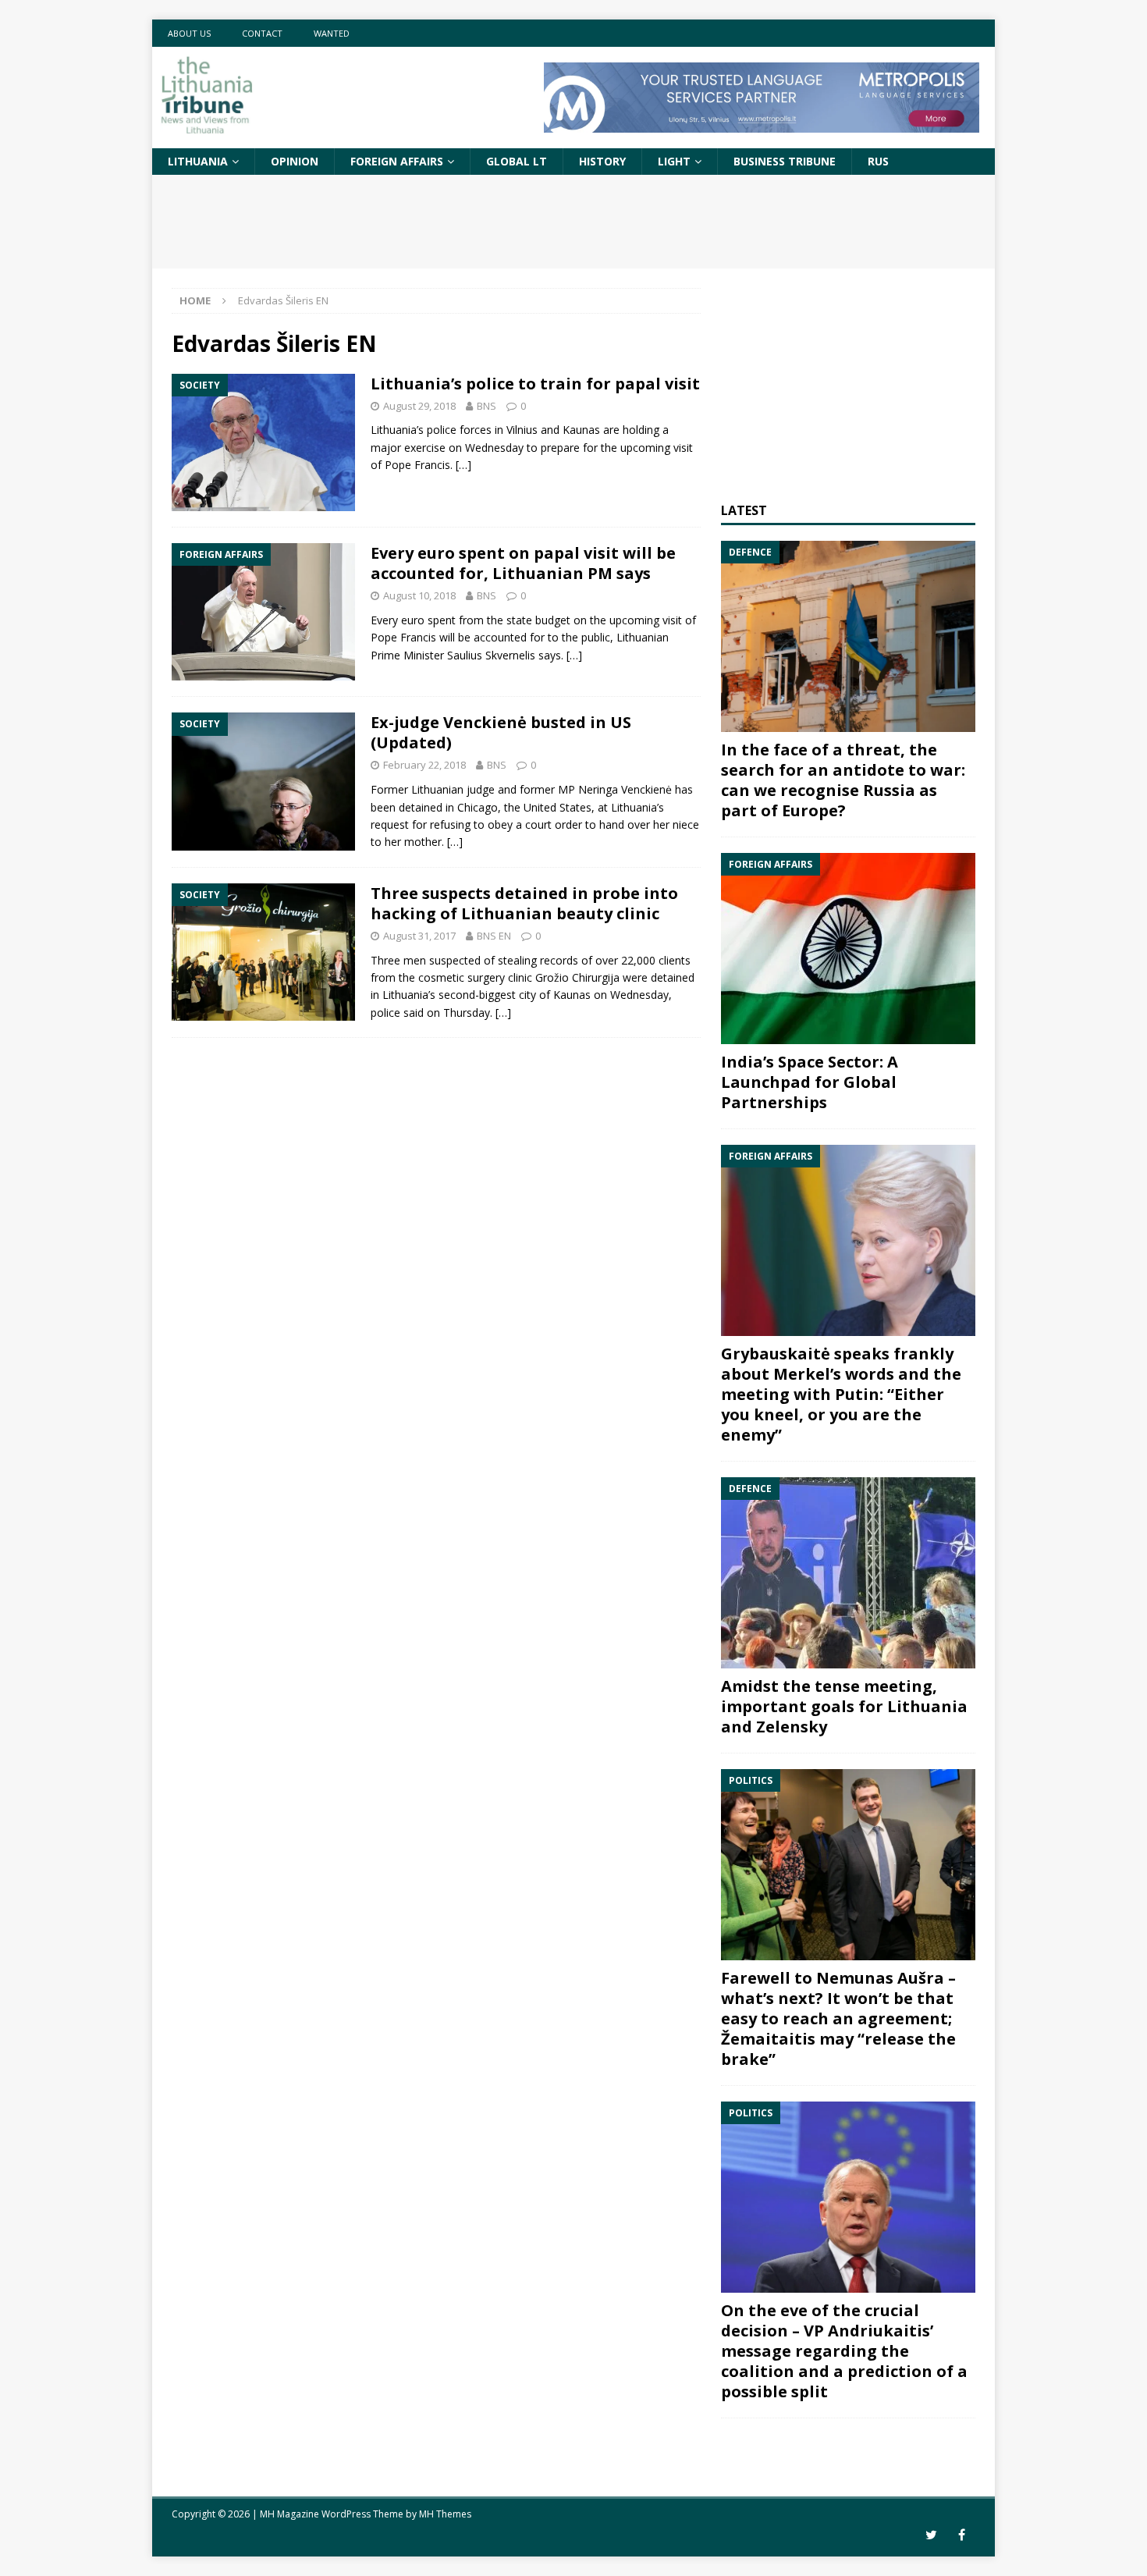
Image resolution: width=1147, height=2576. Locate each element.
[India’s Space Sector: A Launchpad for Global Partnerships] (848, 949)
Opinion (295, 161)
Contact (262, 33)
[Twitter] (931, 2535)
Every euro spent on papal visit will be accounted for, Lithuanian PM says (523, 563)
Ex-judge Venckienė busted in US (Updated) (501, 732)
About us (189, 33)
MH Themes (445, 2514)
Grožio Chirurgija (577, 977)
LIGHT (674, 161)
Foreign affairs (397, 161)
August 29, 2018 (419, 406)
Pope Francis (417, 465)
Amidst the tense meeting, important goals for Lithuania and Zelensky (844, 1706)
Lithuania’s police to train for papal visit (535, 384)
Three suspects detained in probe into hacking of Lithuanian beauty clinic (524, 903)
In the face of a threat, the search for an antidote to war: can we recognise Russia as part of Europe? (843, 780)
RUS (878, 161)
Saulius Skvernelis (491, 655)
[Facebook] (962, 2535)
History (602, 161)
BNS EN (494, 936)
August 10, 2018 (419, 595)
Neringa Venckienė (625, 789)
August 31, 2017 (419, 936)
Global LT (517, 161)
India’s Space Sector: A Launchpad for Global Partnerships (810, 1082)
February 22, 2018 (424, 765)
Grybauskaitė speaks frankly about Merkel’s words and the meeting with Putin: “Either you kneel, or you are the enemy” (841, 1394)
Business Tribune (785, 161)
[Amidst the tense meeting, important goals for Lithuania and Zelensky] (848, 1573)
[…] (463, 465)
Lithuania (198, 161)
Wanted (332, 33)
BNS (486, 406)
